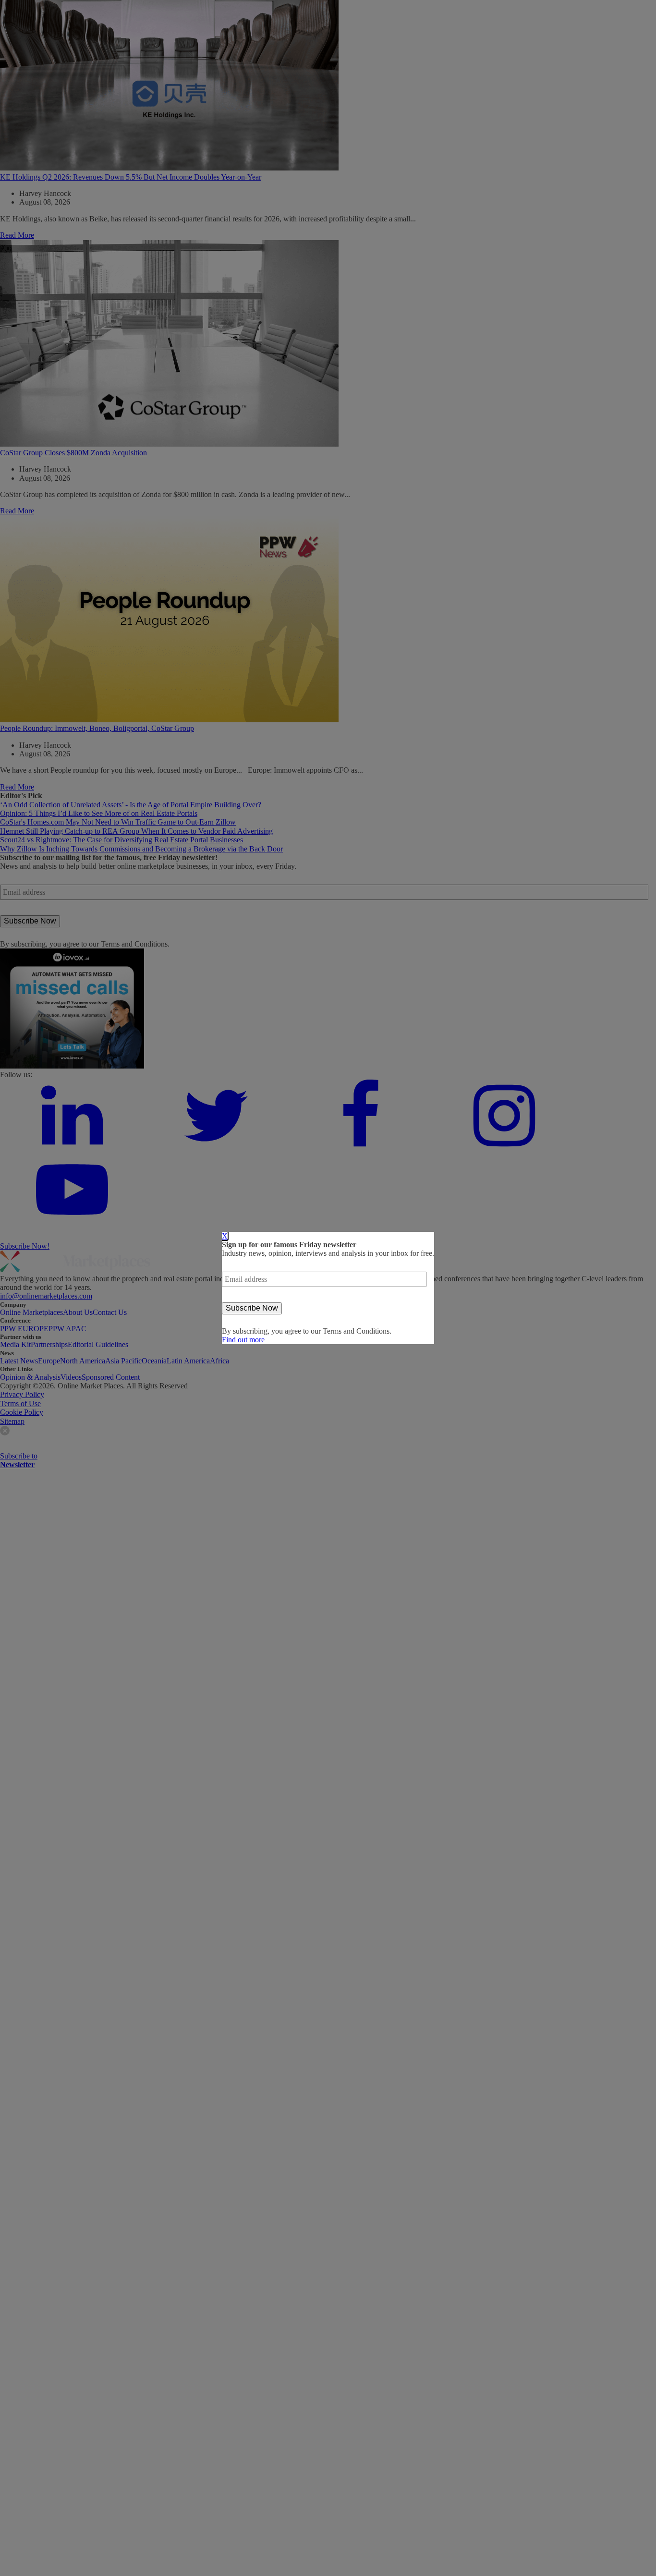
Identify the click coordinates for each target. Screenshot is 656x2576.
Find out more (243, 1340)
